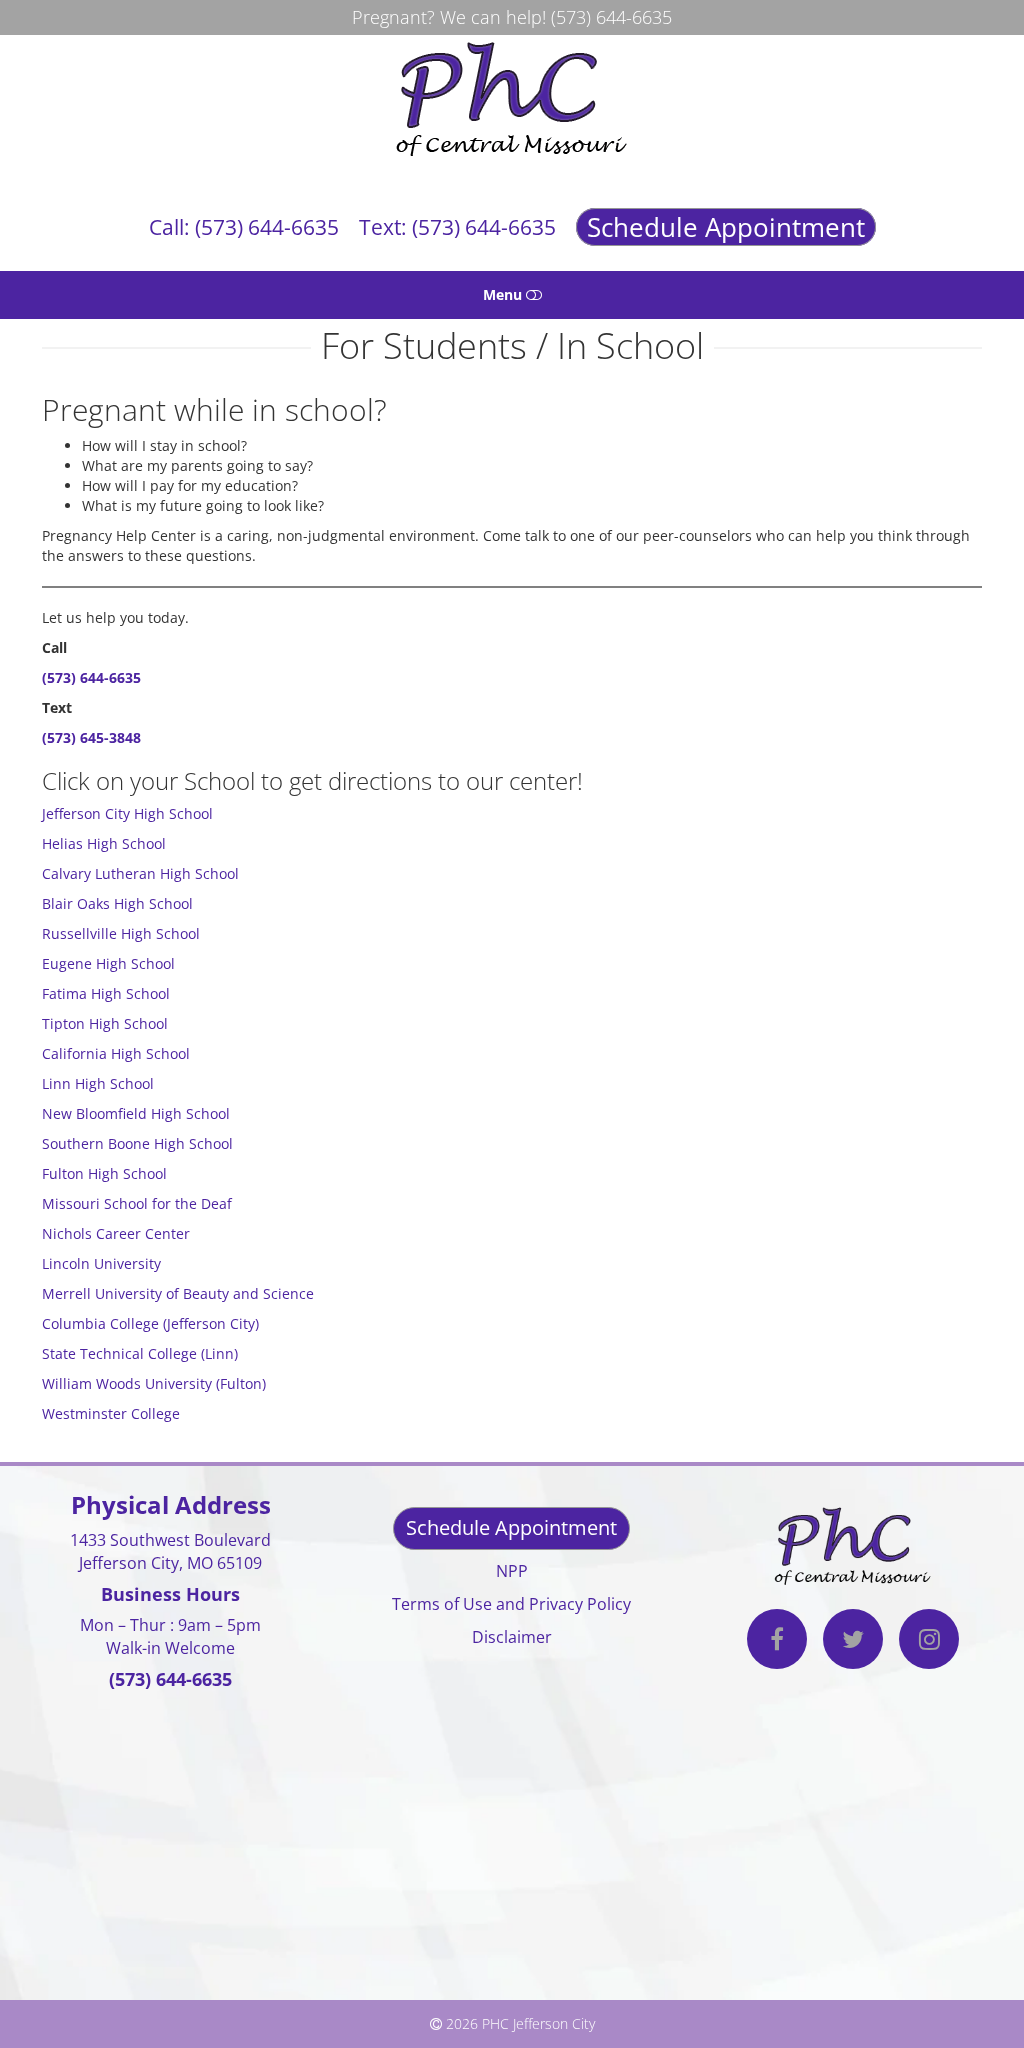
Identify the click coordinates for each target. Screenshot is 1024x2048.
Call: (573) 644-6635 (244, 227)
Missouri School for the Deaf (137, 1203)
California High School (116, 1053)
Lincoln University (101, 1263)
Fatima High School (106, 993)
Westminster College (111, 1413)
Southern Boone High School (137, 1143)
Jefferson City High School (127, 813)
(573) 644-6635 (611, 17)
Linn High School (98, 1083)
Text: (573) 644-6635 (457, 227)
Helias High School (104, 843)
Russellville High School (121, 933)
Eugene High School (108, 963)
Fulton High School (104, 1173)
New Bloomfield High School (136, 1113)
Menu (504, 294)
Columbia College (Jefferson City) (150, 1323)
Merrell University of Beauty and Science (178, 1293)
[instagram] (929, 1642)
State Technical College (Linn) (140, 1353)
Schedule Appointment (726, 227)
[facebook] (777, 1642)
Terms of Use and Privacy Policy (511, 1604)
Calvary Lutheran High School (140, 873)
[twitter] (853, 1642)
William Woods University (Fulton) (154, 1383)
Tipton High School (105, 1023)
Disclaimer (512, 1637)
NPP (512, 1571)
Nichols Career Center (116, 1233)
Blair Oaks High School (117, 903)
